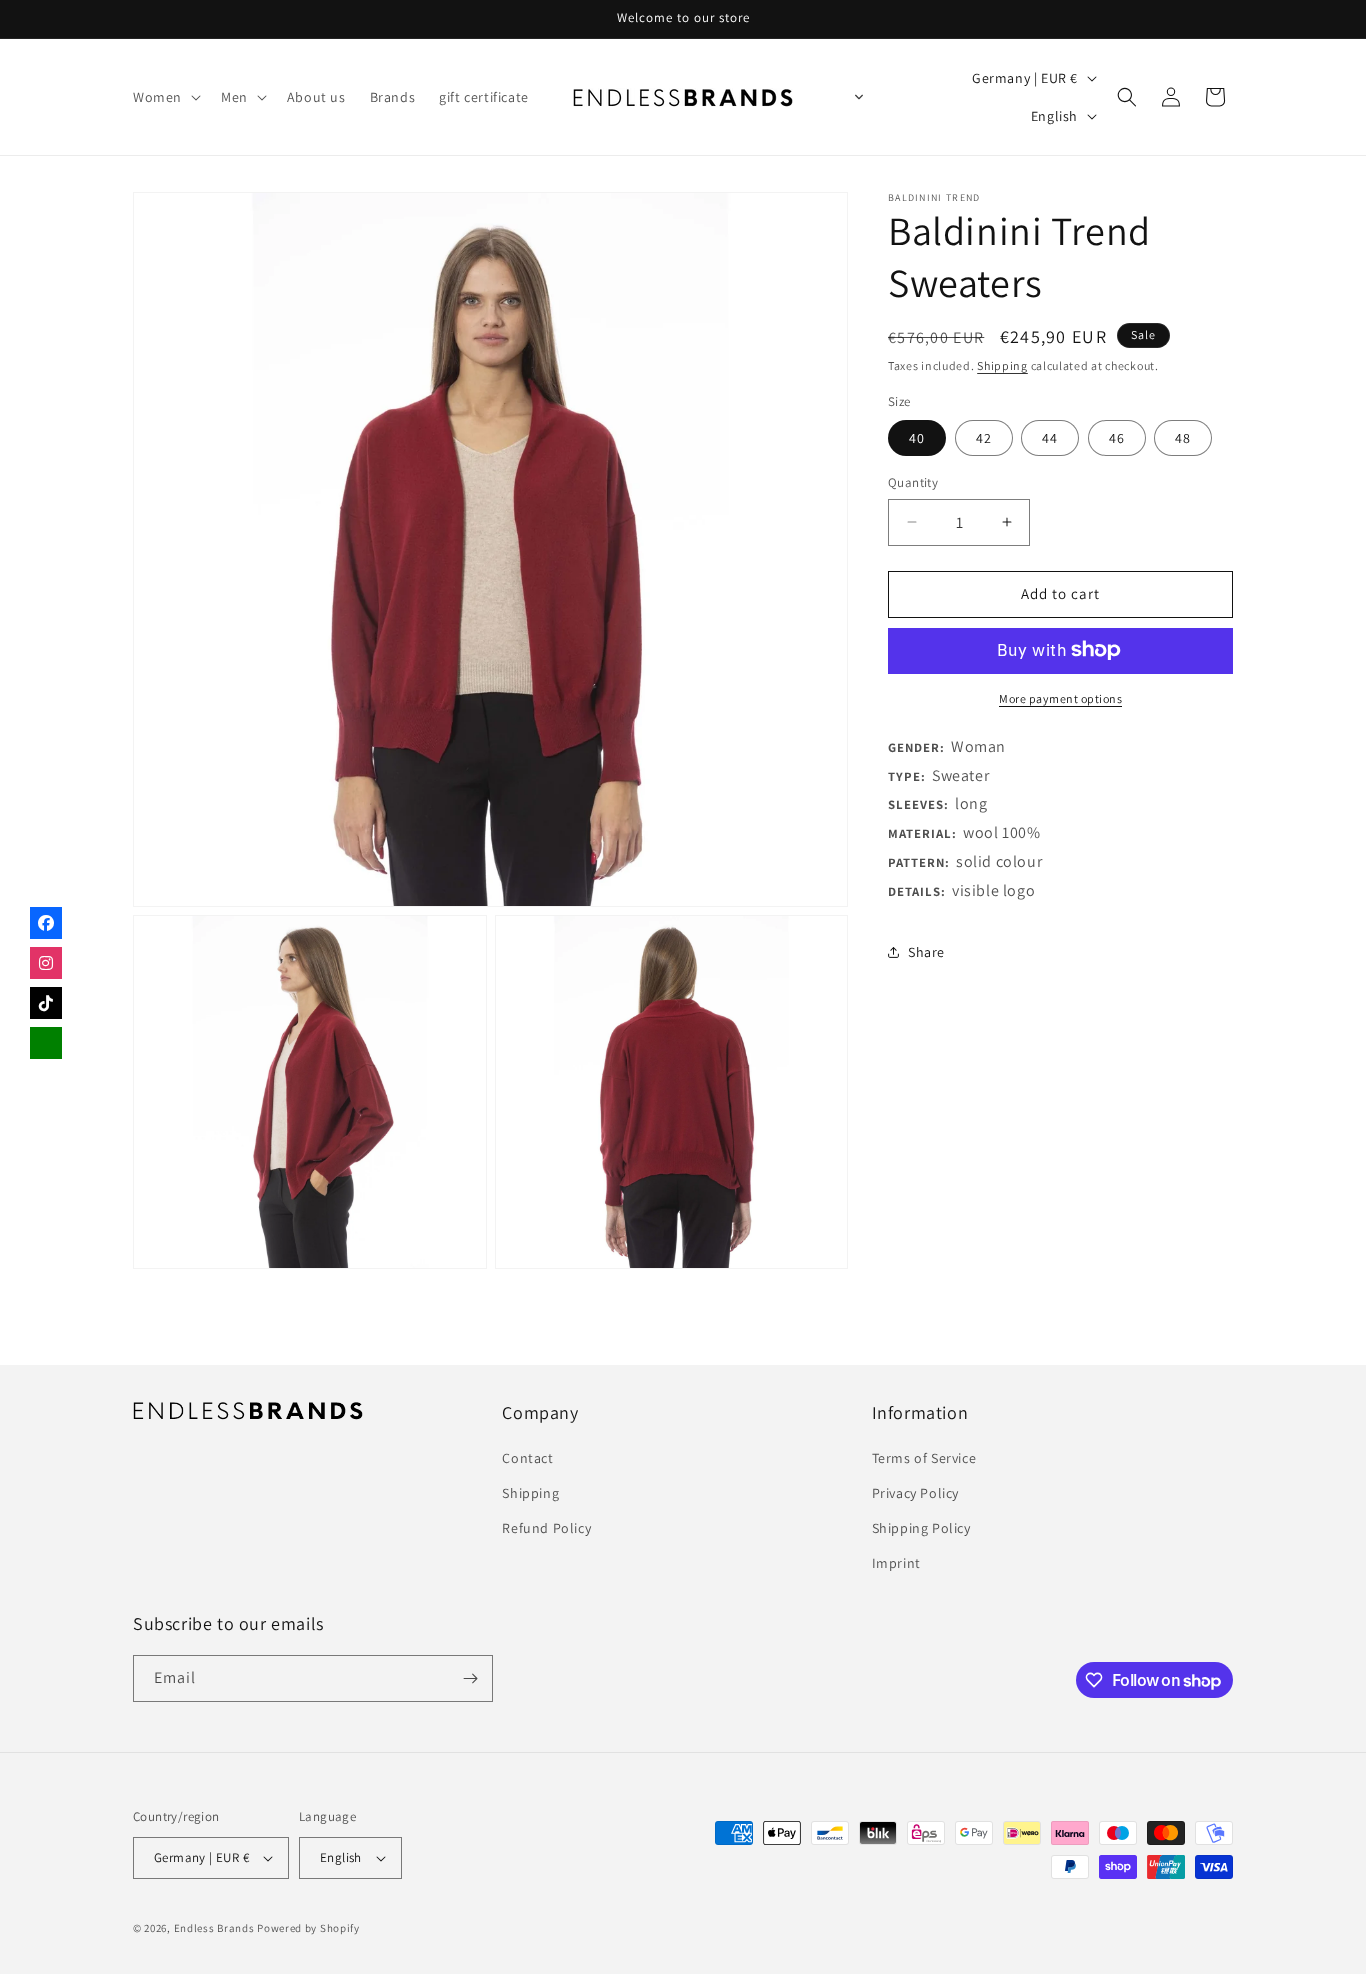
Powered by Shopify (308, 1928)
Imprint (896, 1564)
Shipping (1002, 365)
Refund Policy (546, 1528)
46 (1117, 438)
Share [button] (926, 952)
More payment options (1060, 697)
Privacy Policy (915, 1493)
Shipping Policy (921, 1528)
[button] (165, 97)
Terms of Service (924, 1458)
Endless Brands (214, 1928)
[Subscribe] (470, 1678)
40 (917, 438)
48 (1183, 438)
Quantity (913, 482)
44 (1050, 438)
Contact (527, 1458)
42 (984, 438)
